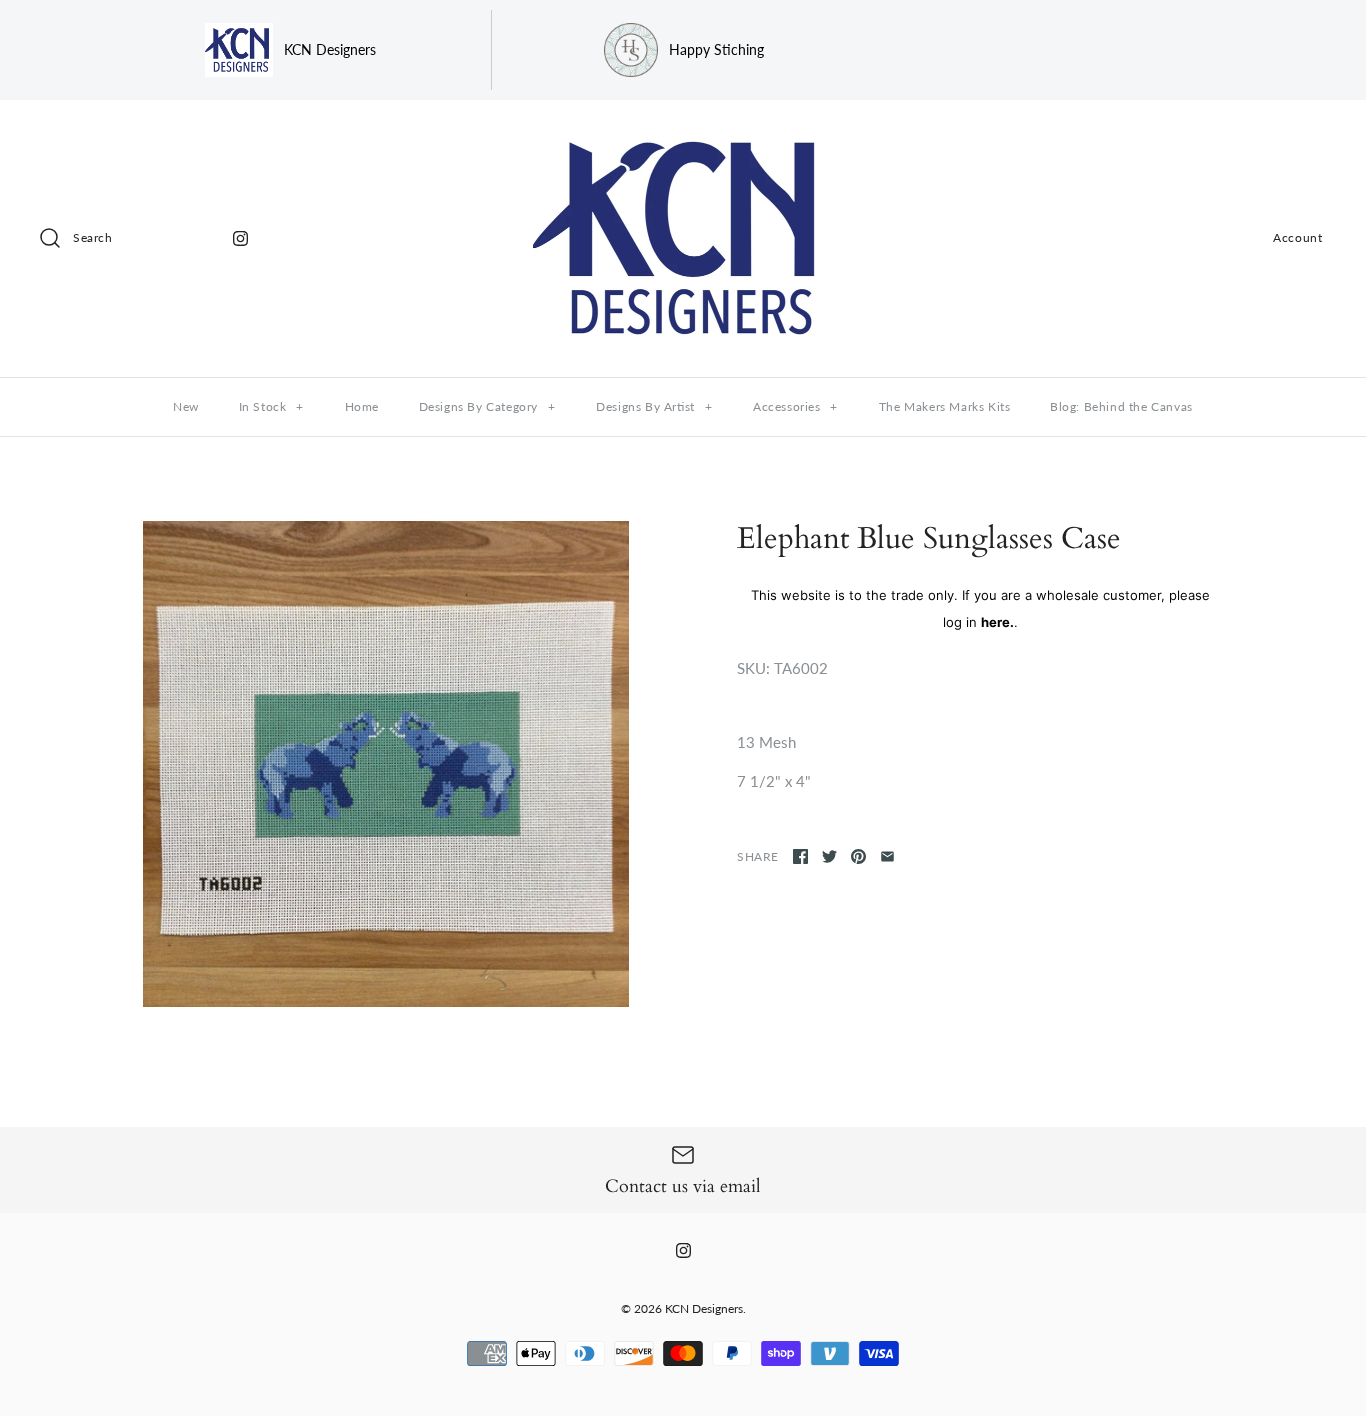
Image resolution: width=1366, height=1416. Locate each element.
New (186, 406)
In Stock (271, 406)
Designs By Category (487, 406)
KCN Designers (704, 1308)
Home (362, 406)
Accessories (795, 406)
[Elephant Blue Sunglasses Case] (386, 764)
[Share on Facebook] (800, 856)
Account (1297, 237)
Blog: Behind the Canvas (1121, 406)
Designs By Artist (654, 406)
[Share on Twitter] (829, 856)
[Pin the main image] (858, 856)
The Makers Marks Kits (945, 406)
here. (997, 622)
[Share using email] (887, 856)
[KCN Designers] (683, 132)
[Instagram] (240, 238)
